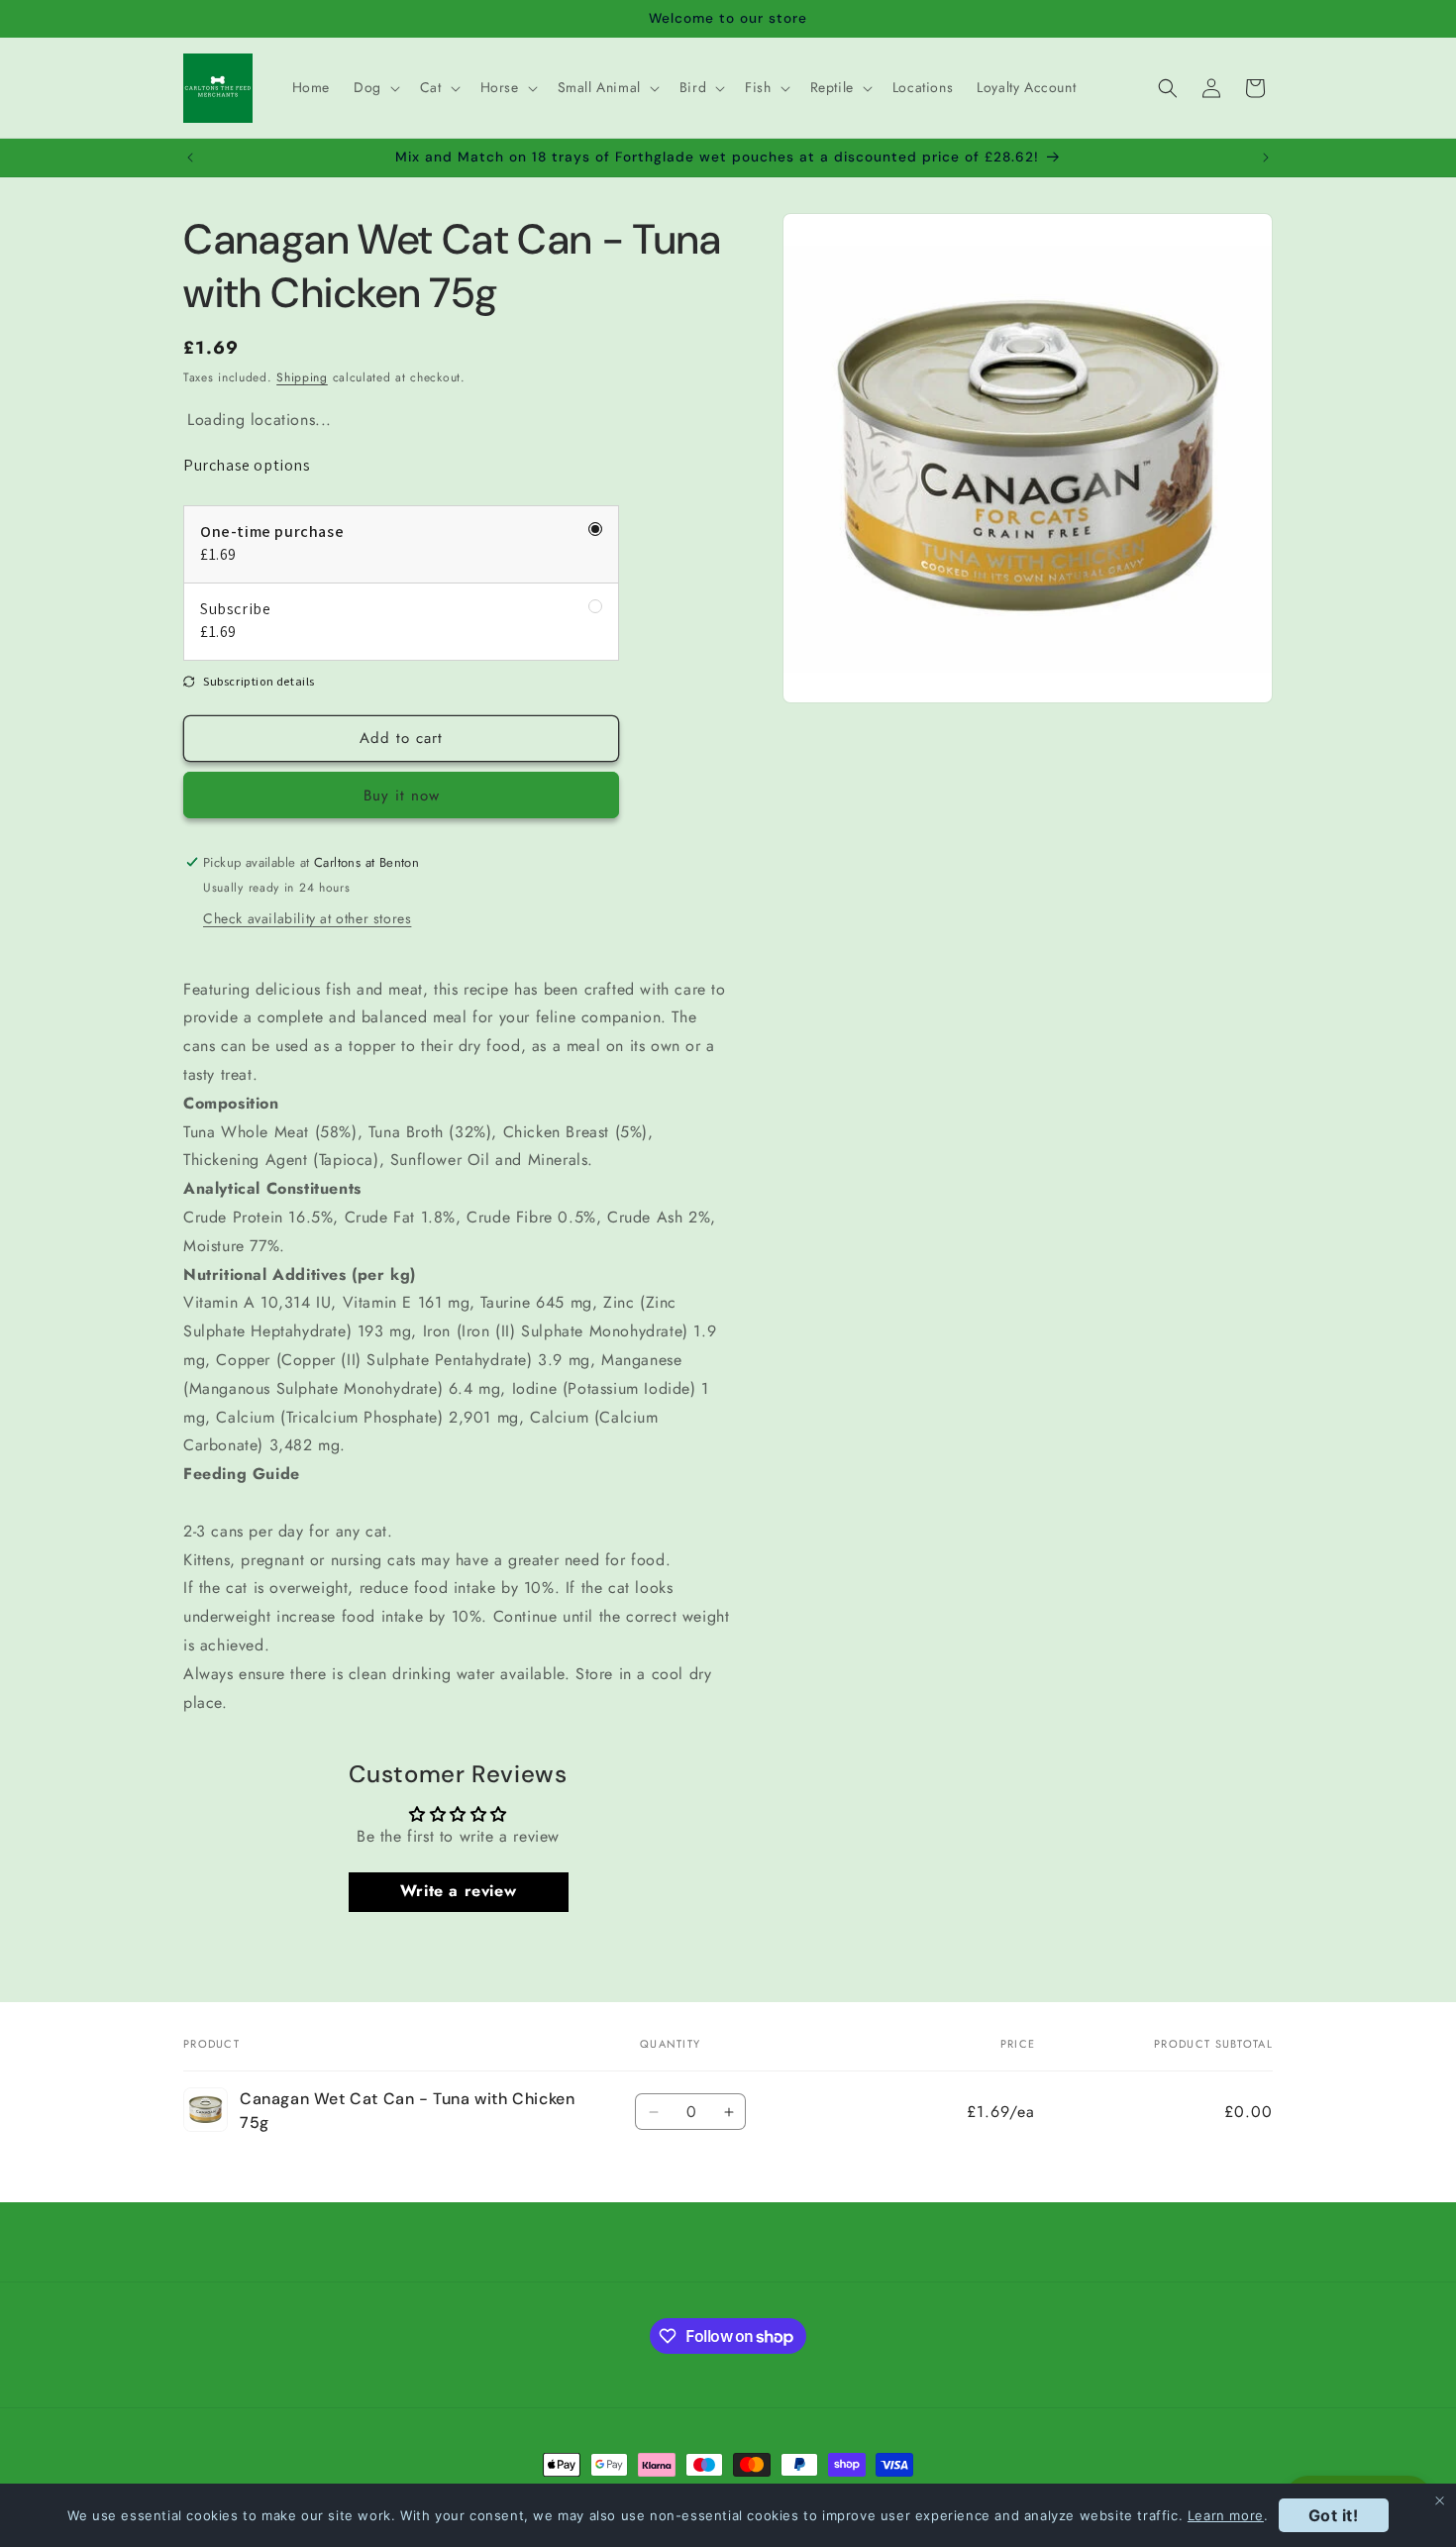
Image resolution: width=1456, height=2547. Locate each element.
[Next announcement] (1266, 158)
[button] (375, 87)
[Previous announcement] (190, 158)
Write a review (458, 1892)
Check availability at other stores (307, 918)
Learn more (1226, 2515)
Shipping (302, 377)
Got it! (1334, 2515)
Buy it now (402, 796)
